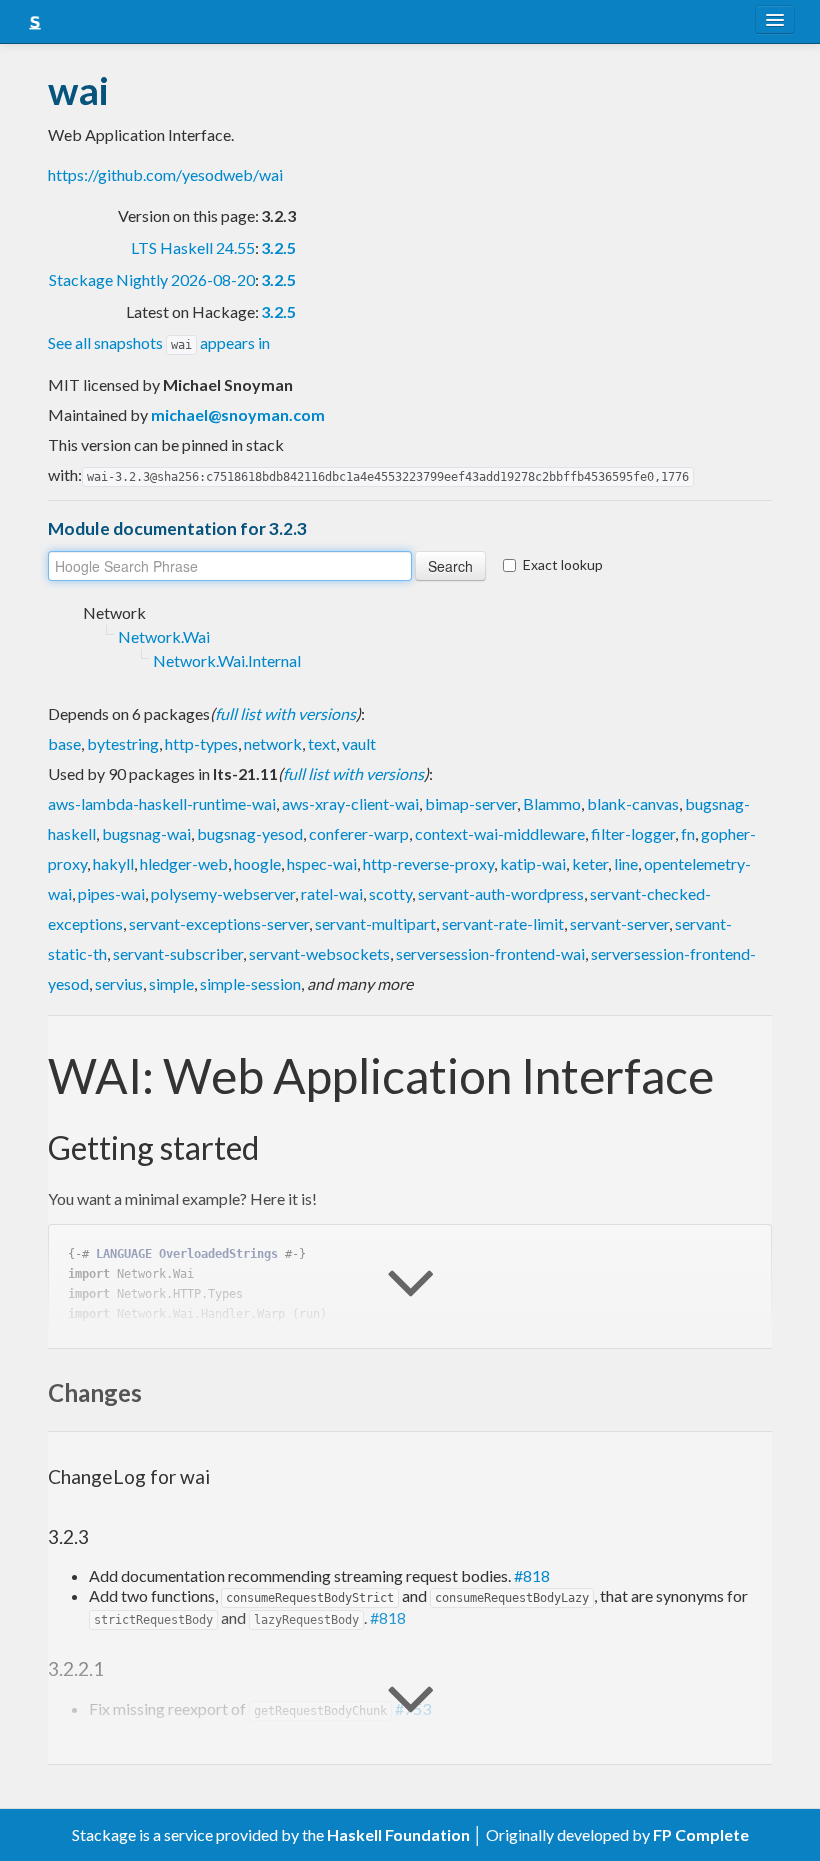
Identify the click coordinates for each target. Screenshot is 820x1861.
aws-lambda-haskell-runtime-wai (162, 803)
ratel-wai (332, 893)
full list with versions (285, 713)
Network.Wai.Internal (227, 660)
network (273, 743)
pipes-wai (111, 893)
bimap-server (471, 803)
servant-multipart (375, 923)
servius (119, 983)
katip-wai (533, 863)
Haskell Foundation (398, 1834)
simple (171, 983)
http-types (201, 743)
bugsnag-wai (146, 833)
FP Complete (701, 1834)
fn (688, 833)
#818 (532, 1575)
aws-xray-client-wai (350, 803)
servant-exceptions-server (219, 923)
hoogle (257, 863)
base (64, 743)
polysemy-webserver (223, 893)
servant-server (619, 923)
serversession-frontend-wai (490, 953)
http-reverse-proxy (428, 863)
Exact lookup (563, 564)
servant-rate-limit (503, 923)
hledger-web (184, 863)
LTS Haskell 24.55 (193, 247)
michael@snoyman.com (238, 414)
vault (359, 743)
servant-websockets (319, 953)
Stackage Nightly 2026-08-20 (152, 279)
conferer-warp (359, 833)
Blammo (552, 803)
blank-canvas (633, 803)
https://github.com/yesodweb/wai (165, 174)
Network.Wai (164, 636)
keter (590, 863)
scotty (390, 893)
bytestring (123, 743)
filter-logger (633, 833)
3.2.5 (278, 247)
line (626, 863)
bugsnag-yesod (250, 833)
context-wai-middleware (500, 833)
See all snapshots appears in (159, 342)
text (322, 743)
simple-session (250, 983)
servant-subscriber (178, 953)
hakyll (113, 863)
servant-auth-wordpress (501, 893)
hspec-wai (322, 863)
